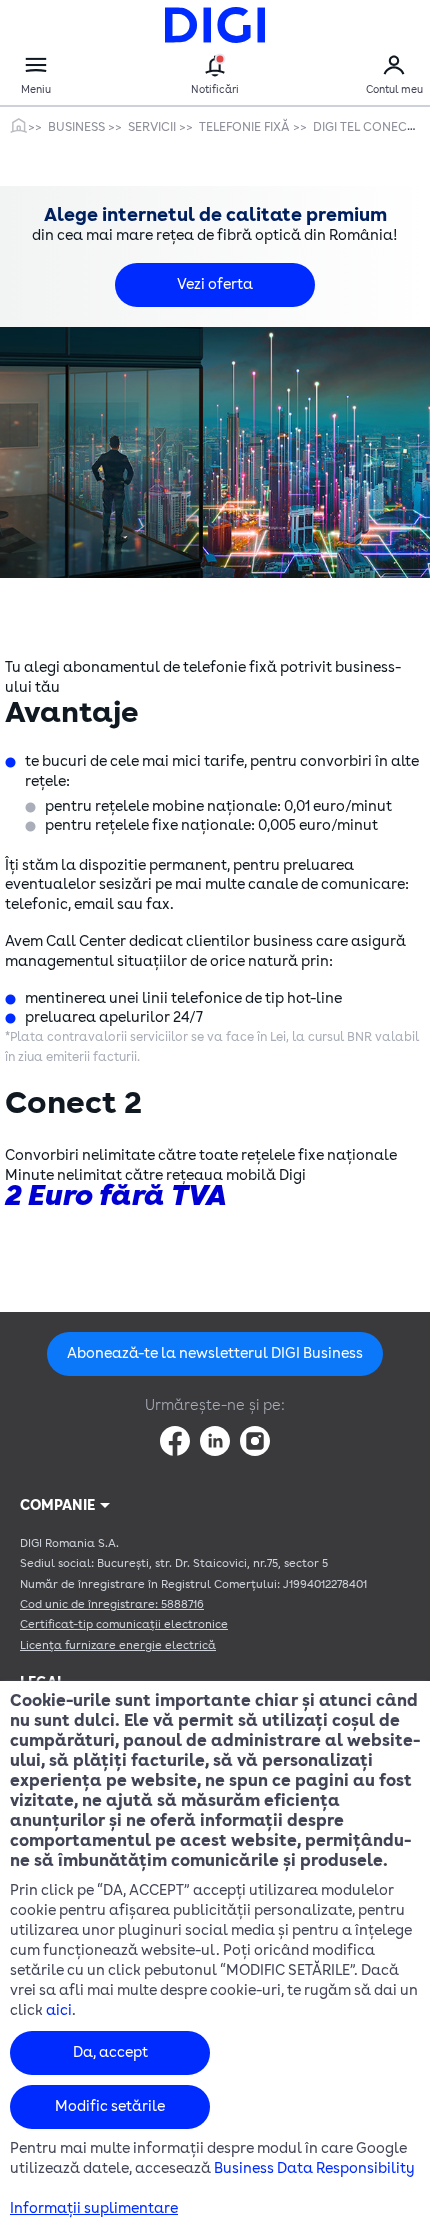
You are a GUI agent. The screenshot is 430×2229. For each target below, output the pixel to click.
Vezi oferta (215, 284)
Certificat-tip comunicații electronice (124, 1624)
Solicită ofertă (215, 1229)
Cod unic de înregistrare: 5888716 (112, 1604)
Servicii (153, 127)
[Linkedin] (215, 1441)
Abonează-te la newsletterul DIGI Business (215, 1353)
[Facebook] (175, 1441)
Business (78, 127)
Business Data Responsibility (314, 2168)
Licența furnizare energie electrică (118, 1645)
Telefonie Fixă (246, 127)
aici (59, 2010)
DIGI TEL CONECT (365, 127)
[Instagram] (255, 1441)
